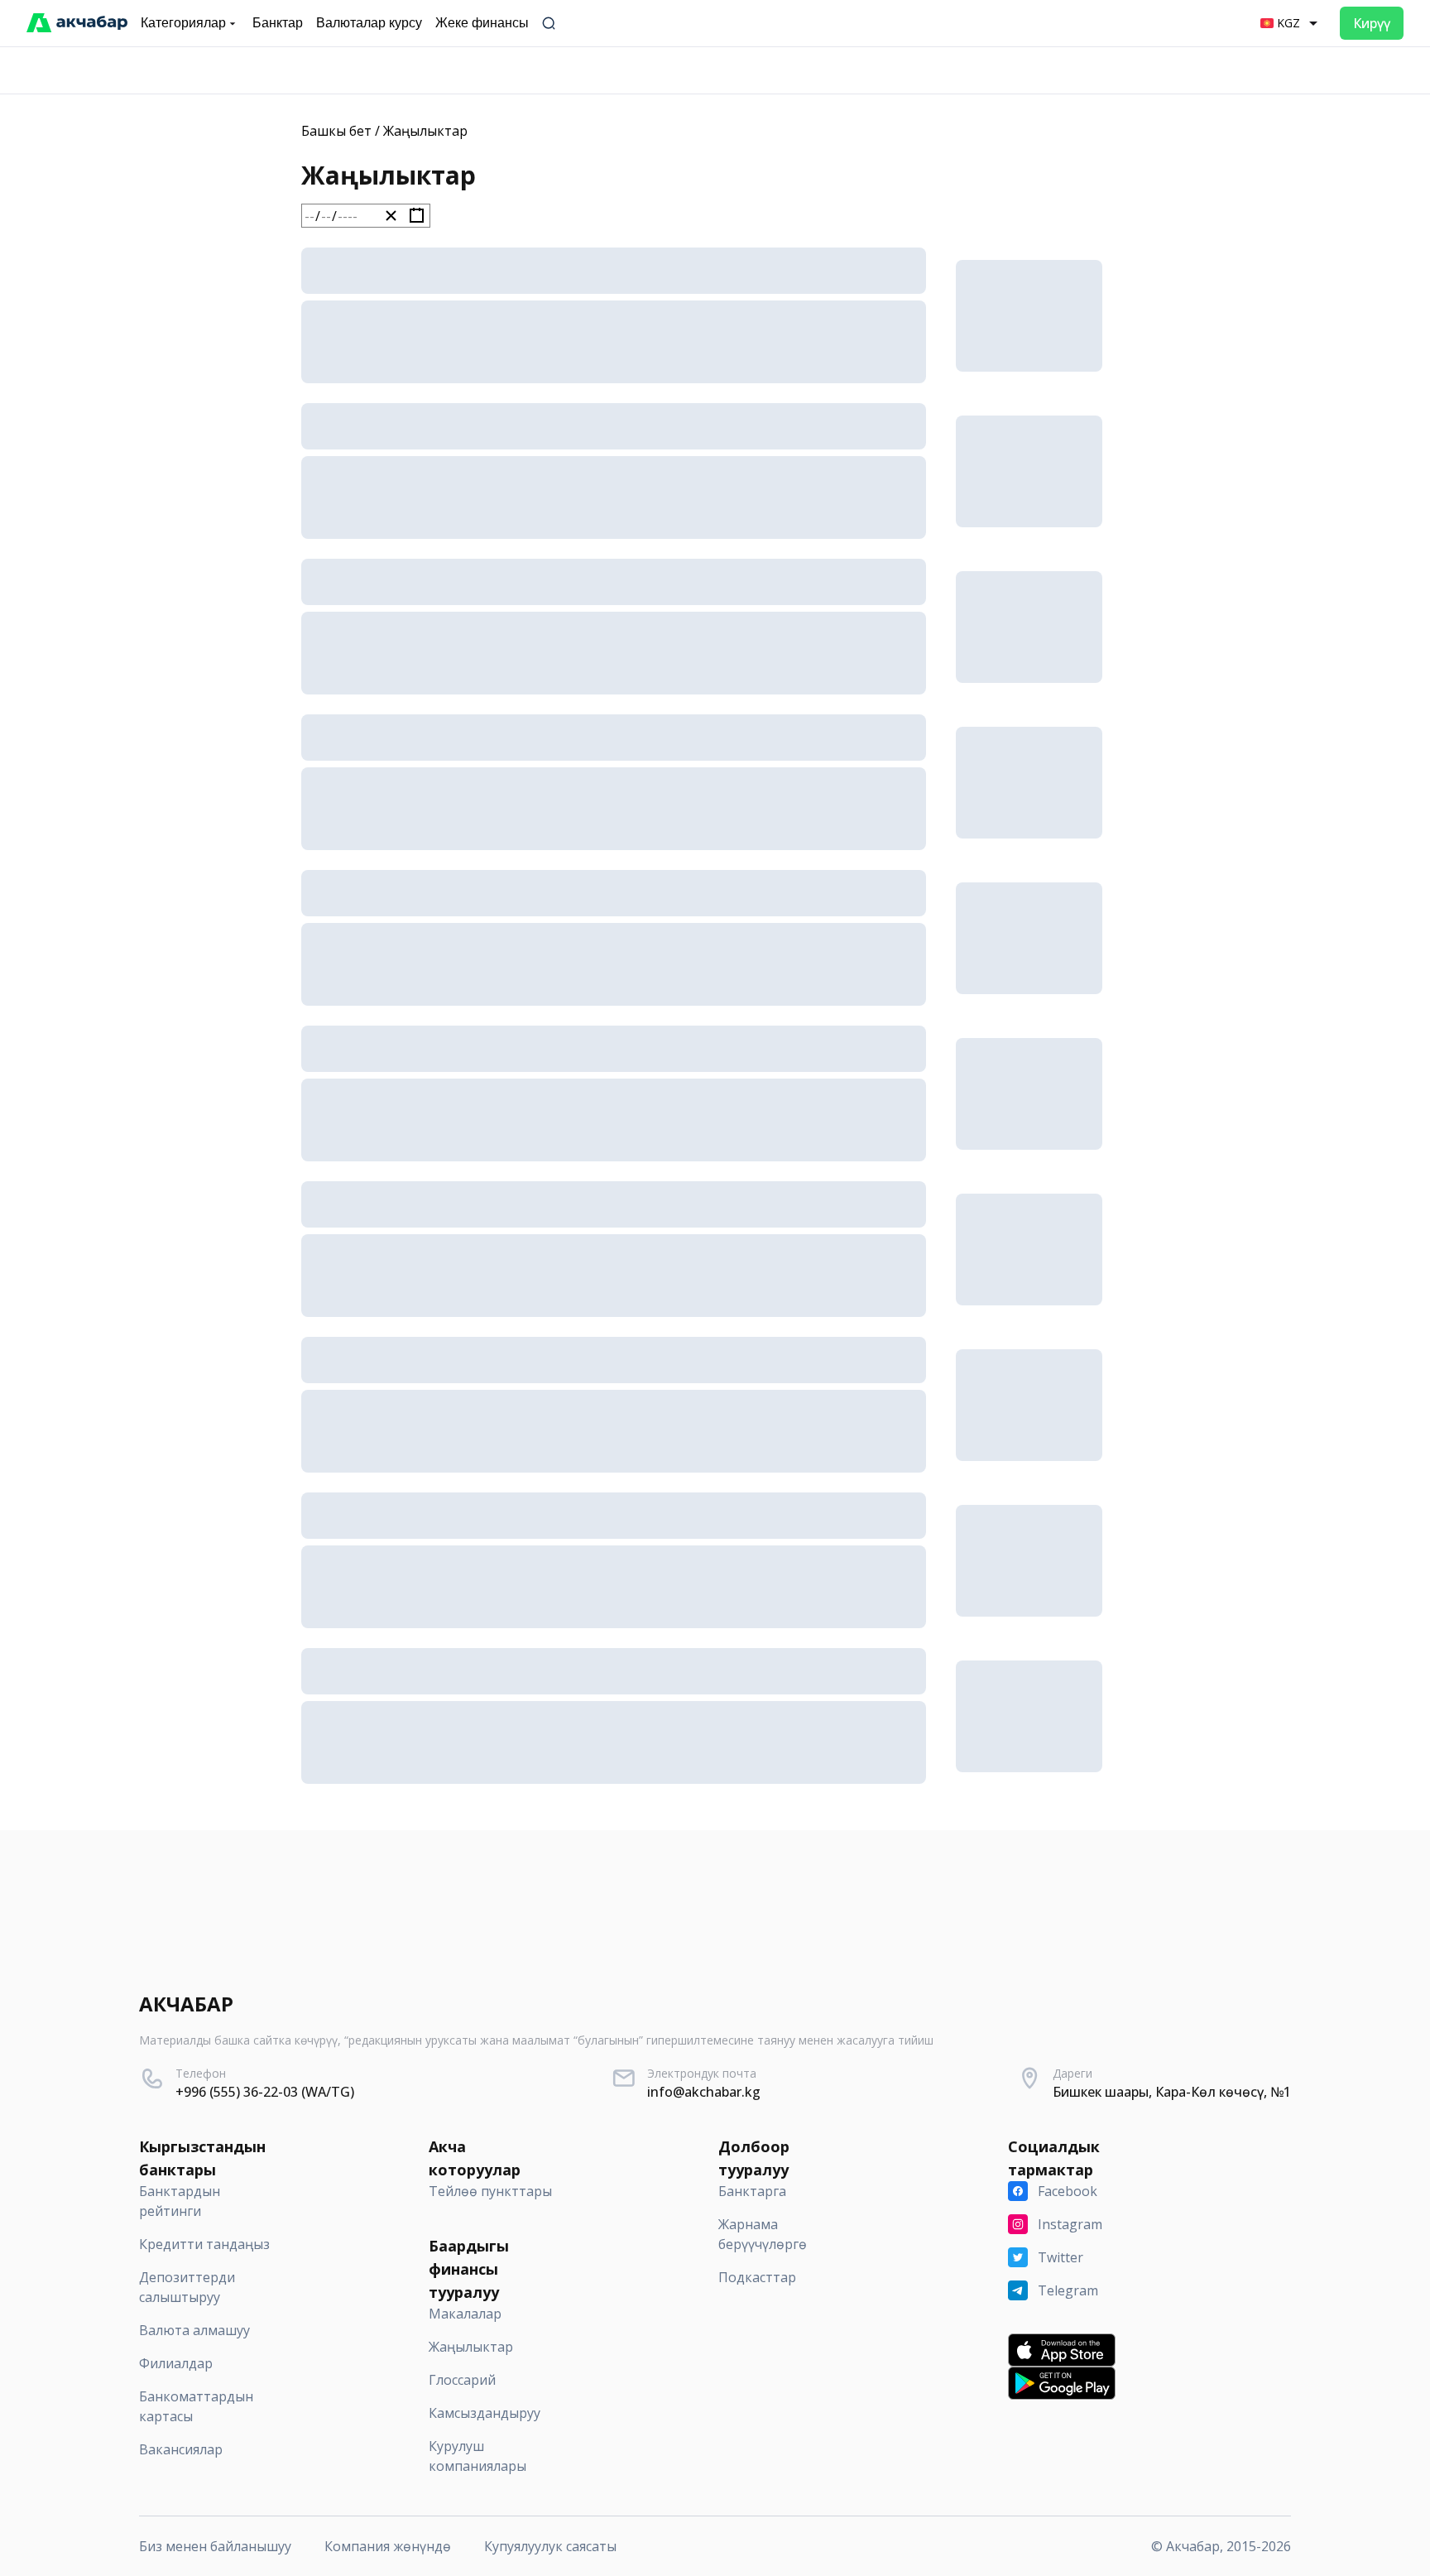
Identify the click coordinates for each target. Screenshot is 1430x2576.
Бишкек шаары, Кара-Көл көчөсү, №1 (1172, 2092)
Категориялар (183, 23)
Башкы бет (336, 131)
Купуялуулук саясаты (550, 2546)
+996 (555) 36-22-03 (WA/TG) (265, 2092)
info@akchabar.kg (704, 2092)
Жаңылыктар (425, 131)
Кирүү (1372, 23)
